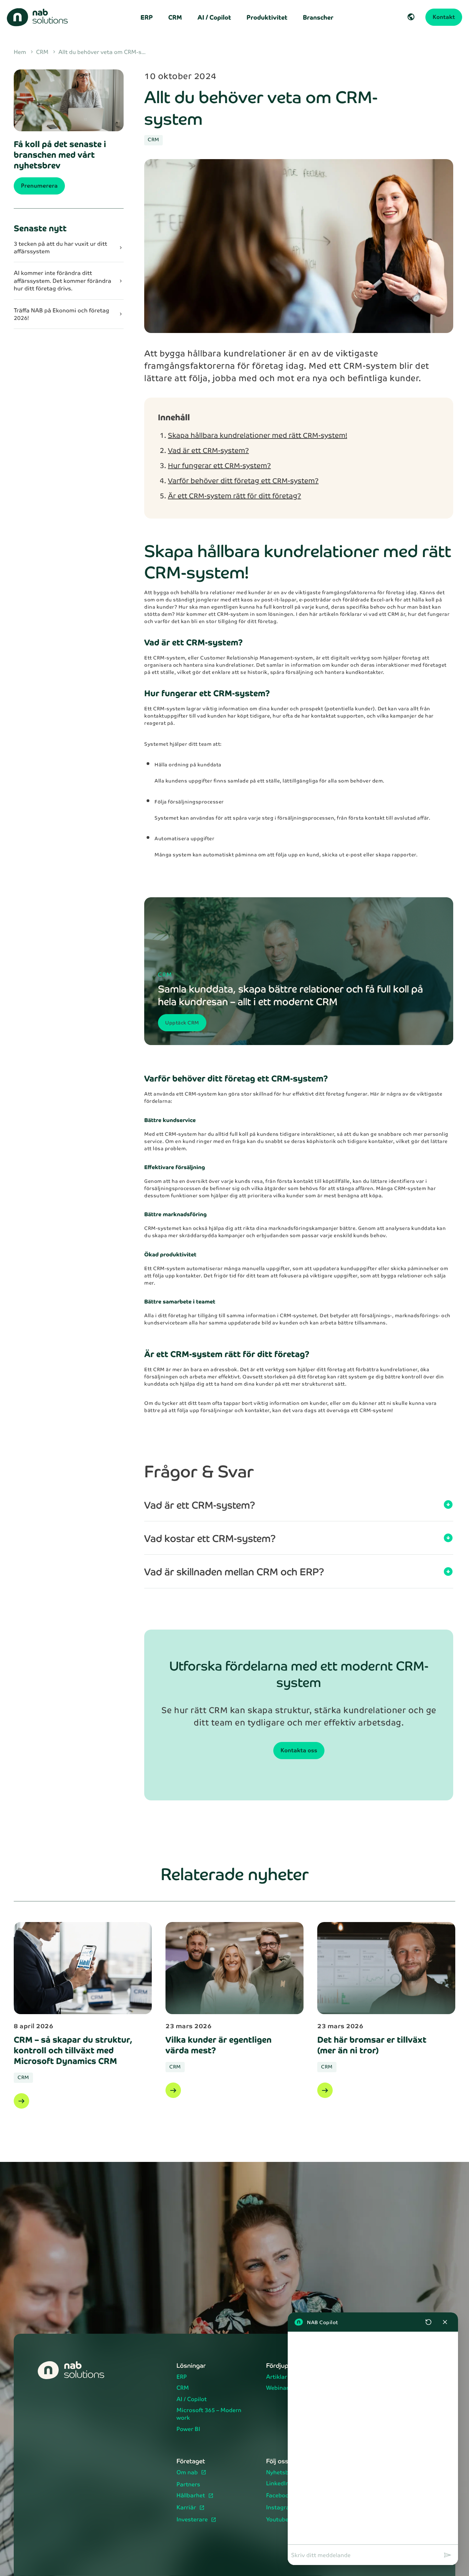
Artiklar (277, 2377)
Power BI (188, 2429)
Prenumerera (39, 185)
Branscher (318, 17)
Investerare (193, 2520)
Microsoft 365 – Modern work (209, 2414)
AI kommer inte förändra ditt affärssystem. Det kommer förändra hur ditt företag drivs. (69, 281)
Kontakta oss (299, 1750)
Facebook (280, 2496)
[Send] (448, 2555)
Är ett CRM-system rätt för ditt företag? (235, 496)
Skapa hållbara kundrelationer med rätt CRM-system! (258, 435)
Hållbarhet (191, 2496)
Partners (188, 2485)
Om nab (188, 2473)
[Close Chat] (445, 2322)
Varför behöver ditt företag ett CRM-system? (243, 480)
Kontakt (444, 17)
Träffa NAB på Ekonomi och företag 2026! (69, 314)
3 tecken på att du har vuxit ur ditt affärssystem (69, 247)
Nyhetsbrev (282, 2473)
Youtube (278, 2520)
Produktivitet (267, 17)
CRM (175, 17)
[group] (373, 2438)
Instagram (281, 2508)
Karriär (187, 2508)
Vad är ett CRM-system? (208, 450)
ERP (147, 17)
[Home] (41, 17)
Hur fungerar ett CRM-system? (219, 465)
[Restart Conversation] (428, 2322)
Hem (24, 52)
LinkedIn (278, 2484)
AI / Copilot (214, 17)
